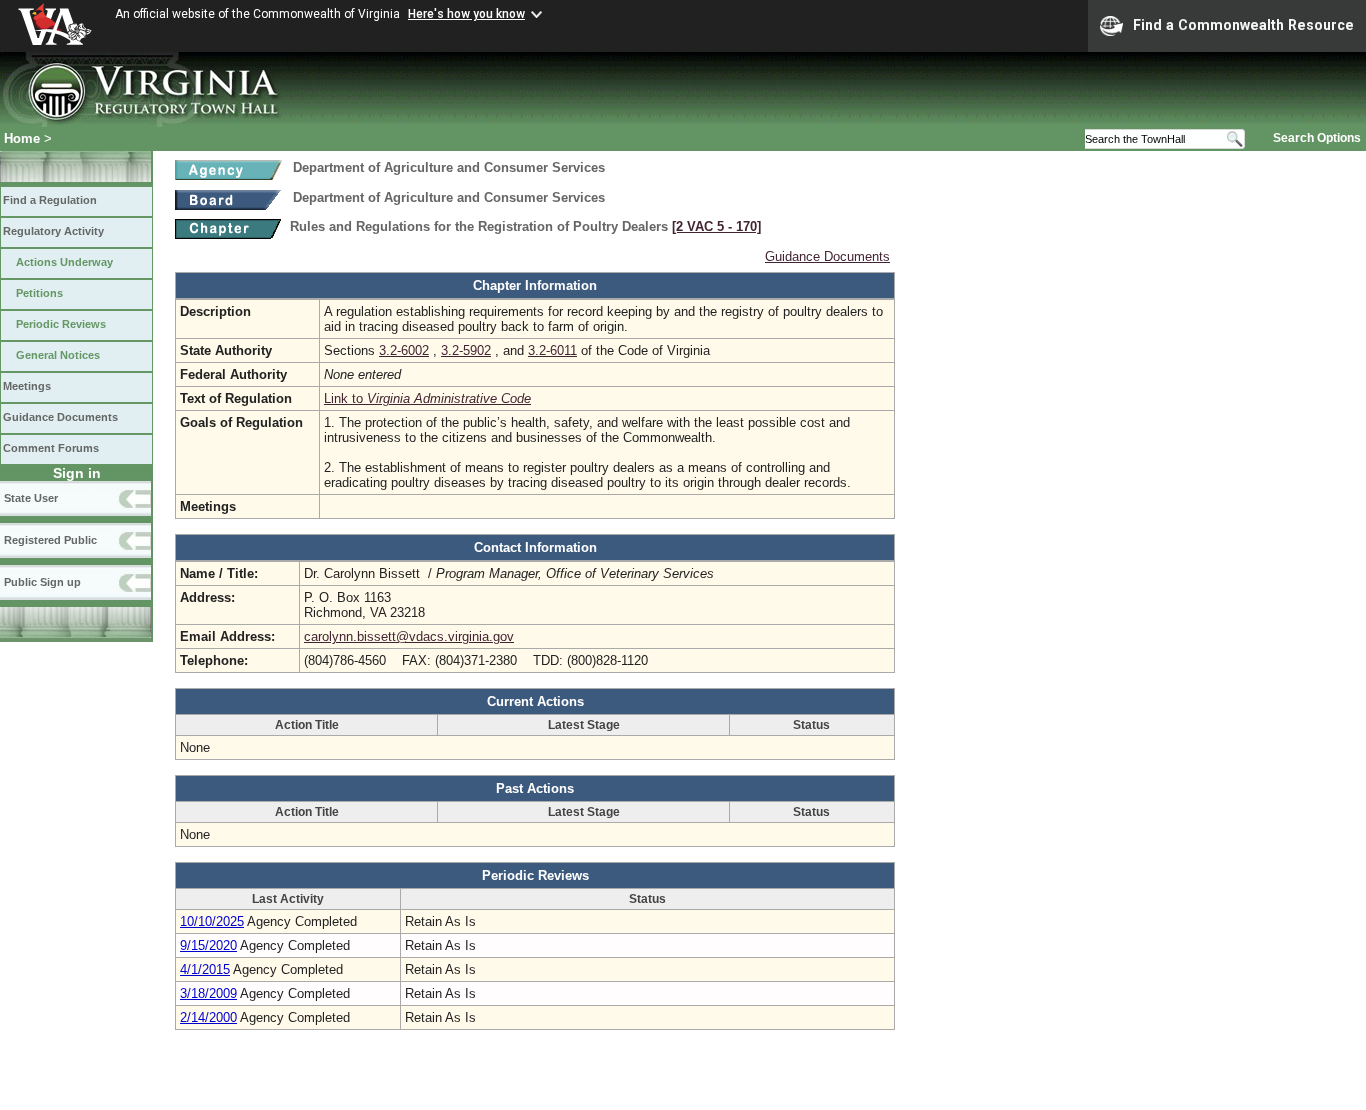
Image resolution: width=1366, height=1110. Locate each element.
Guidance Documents (60, 417)
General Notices (58, 355)
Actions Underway (64, 262)
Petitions (39, 293)
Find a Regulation (50, 200)
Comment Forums (51, 448)
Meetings (27, 386)
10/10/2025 (212, 921)
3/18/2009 (208, 993)
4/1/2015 (205, 969)
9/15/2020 (208, 945)
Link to (427, 398)
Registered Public (50, 540)
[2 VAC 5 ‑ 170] (716, 226)
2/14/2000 (208, 1017)
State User (31, 498)
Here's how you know (466, 14)
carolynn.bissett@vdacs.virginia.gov (409, 636)
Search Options (1317, 138)
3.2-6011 (552, 350)
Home (22, 138)
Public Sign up (42, 582)
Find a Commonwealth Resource (1243, 25)
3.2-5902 (466, 350)
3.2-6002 (404, 350)
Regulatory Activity (53, 231)
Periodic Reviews (61, 324)
